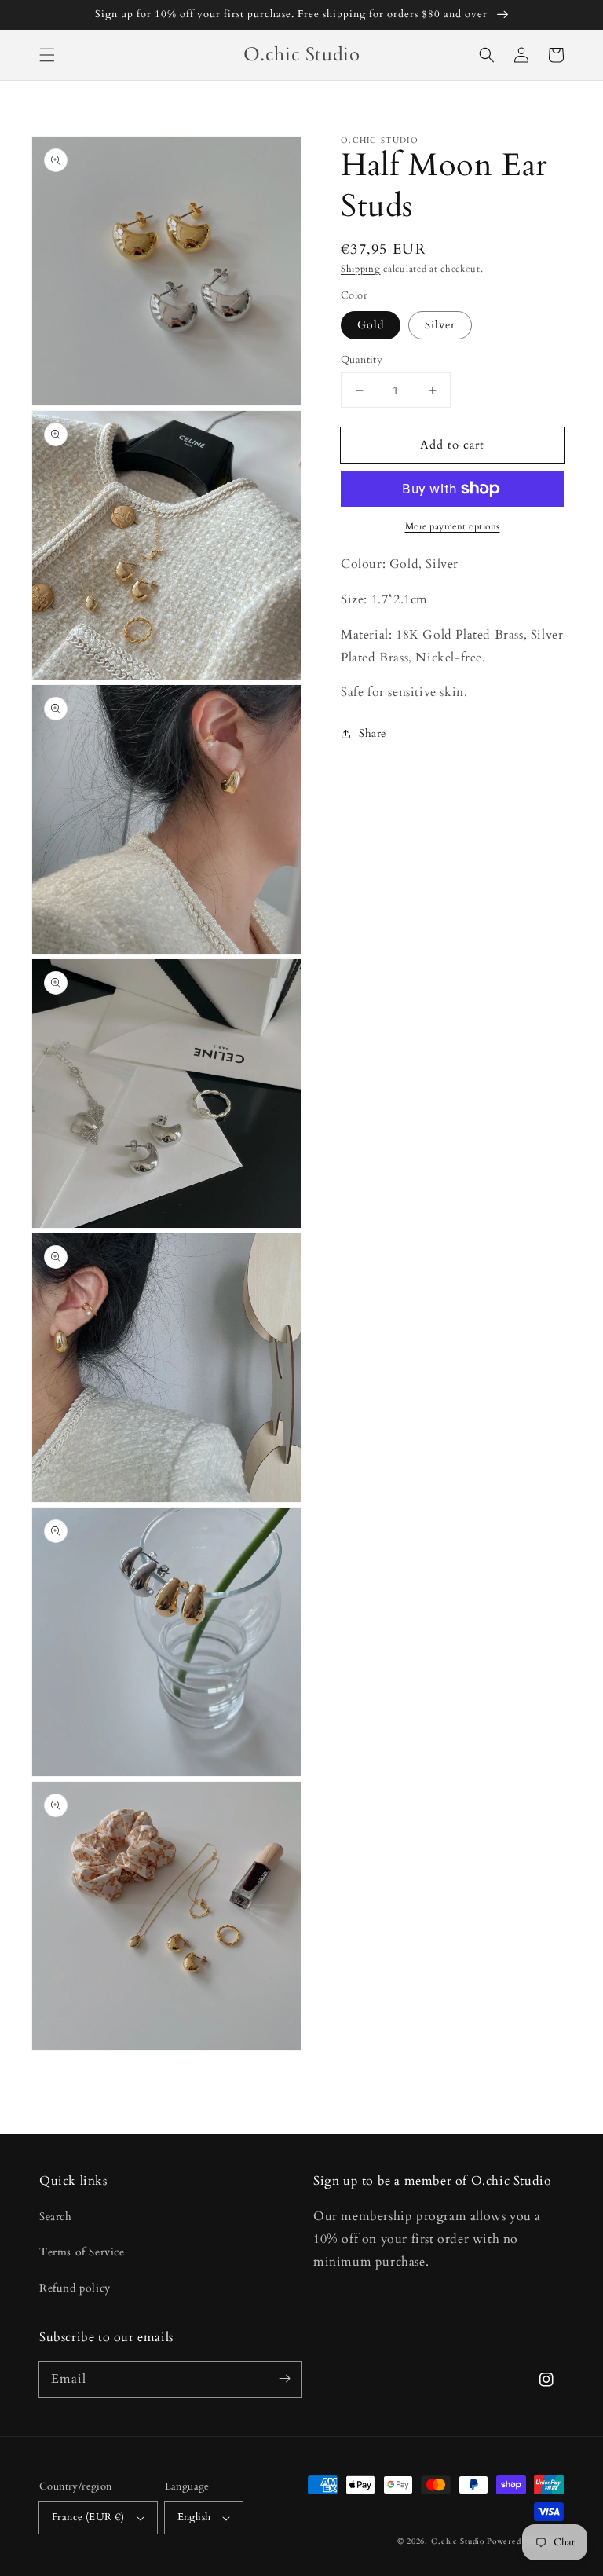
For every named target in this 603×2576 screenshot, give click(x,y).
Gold (371, 325)
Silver (440, 325)
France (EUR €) (88, 2517)
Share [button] (373, 733)
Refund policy (75, 2288)
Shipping (361, 269)
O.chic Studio (458, 2541)
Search (56, 2217)
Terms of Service (82, 2252)
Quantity (362, 360)
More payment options (453, 526)
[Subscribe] (284, 2379)
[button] (47, 55)
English (194, 2517)
